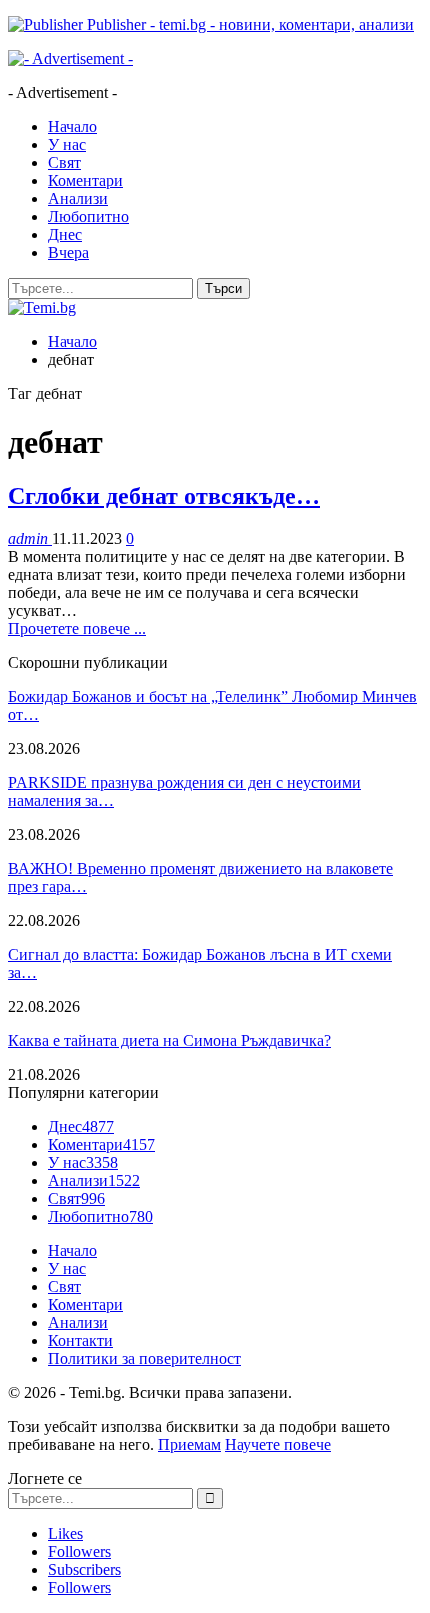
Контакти (80, 1340)
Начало (72, 126)
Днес (65, 234)
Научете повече (278, 1444)
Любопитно (88, 216)
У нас (67, 144)
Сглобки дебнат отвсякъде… (164, 496)
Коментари (85, 180)
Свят (64, 162)
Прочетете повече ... (77, 628)
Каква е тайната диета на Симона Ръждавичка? (169, 1040)
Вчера (68, 252)
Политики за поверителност (144, 1358)
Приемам (189, 1444)
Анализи (78, 198)
